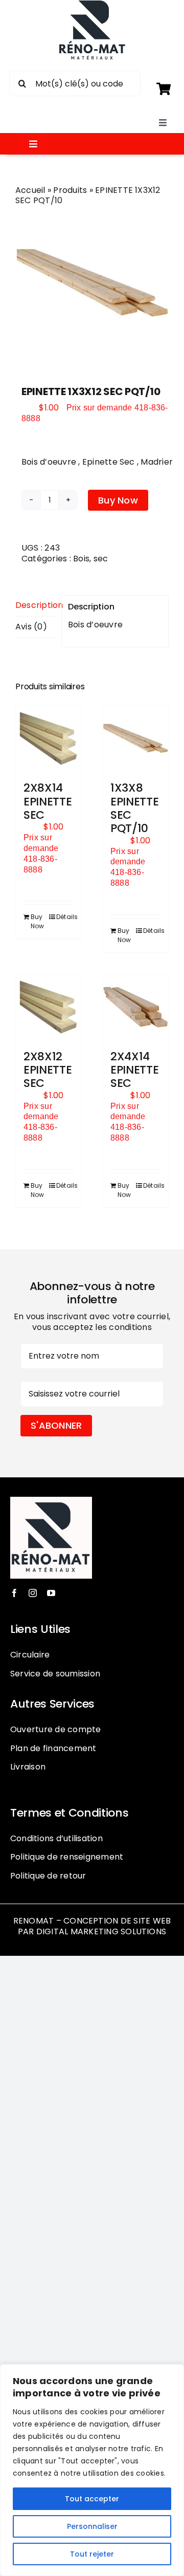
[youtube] (51, 1593)
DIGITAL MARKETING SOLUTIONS (101, 1931)
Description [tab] (35, 605)
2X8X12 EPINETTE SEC (48, 1070)
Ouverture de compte (56, 1729)
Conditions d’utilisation (56, 1838)
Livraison (28, 1767)
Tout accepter (92, 2499)
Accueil (30, 190)
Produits (70, 190)
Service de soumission (55, 1674)
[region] (92, 2470)
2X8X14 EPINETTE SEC (48, 801)
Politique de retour (48, 1876)
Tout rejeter (92, 2554)
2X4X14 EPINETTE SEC (134, 1070)
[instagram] (33, 1593)
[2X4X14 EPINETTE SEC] (135, 1007)
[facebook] (14, 1593)
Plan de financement (53, 1748)
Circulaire (30, 1655)
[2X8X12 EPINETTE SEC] (49, 1007)
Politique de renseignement (67, 1857)
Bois (81, 559)
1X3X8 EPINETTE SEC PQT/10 (134, 808)
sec (101, 559)
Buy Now (118, 500)
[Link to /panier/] (163, 89)
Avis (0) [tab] (31, 627)
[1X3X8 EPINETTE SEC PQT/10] (135, 738)
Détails (65, 917)
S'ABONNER (56, 1425)
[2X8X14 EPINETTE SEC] (49, 738)
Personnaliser (92, 2526)
